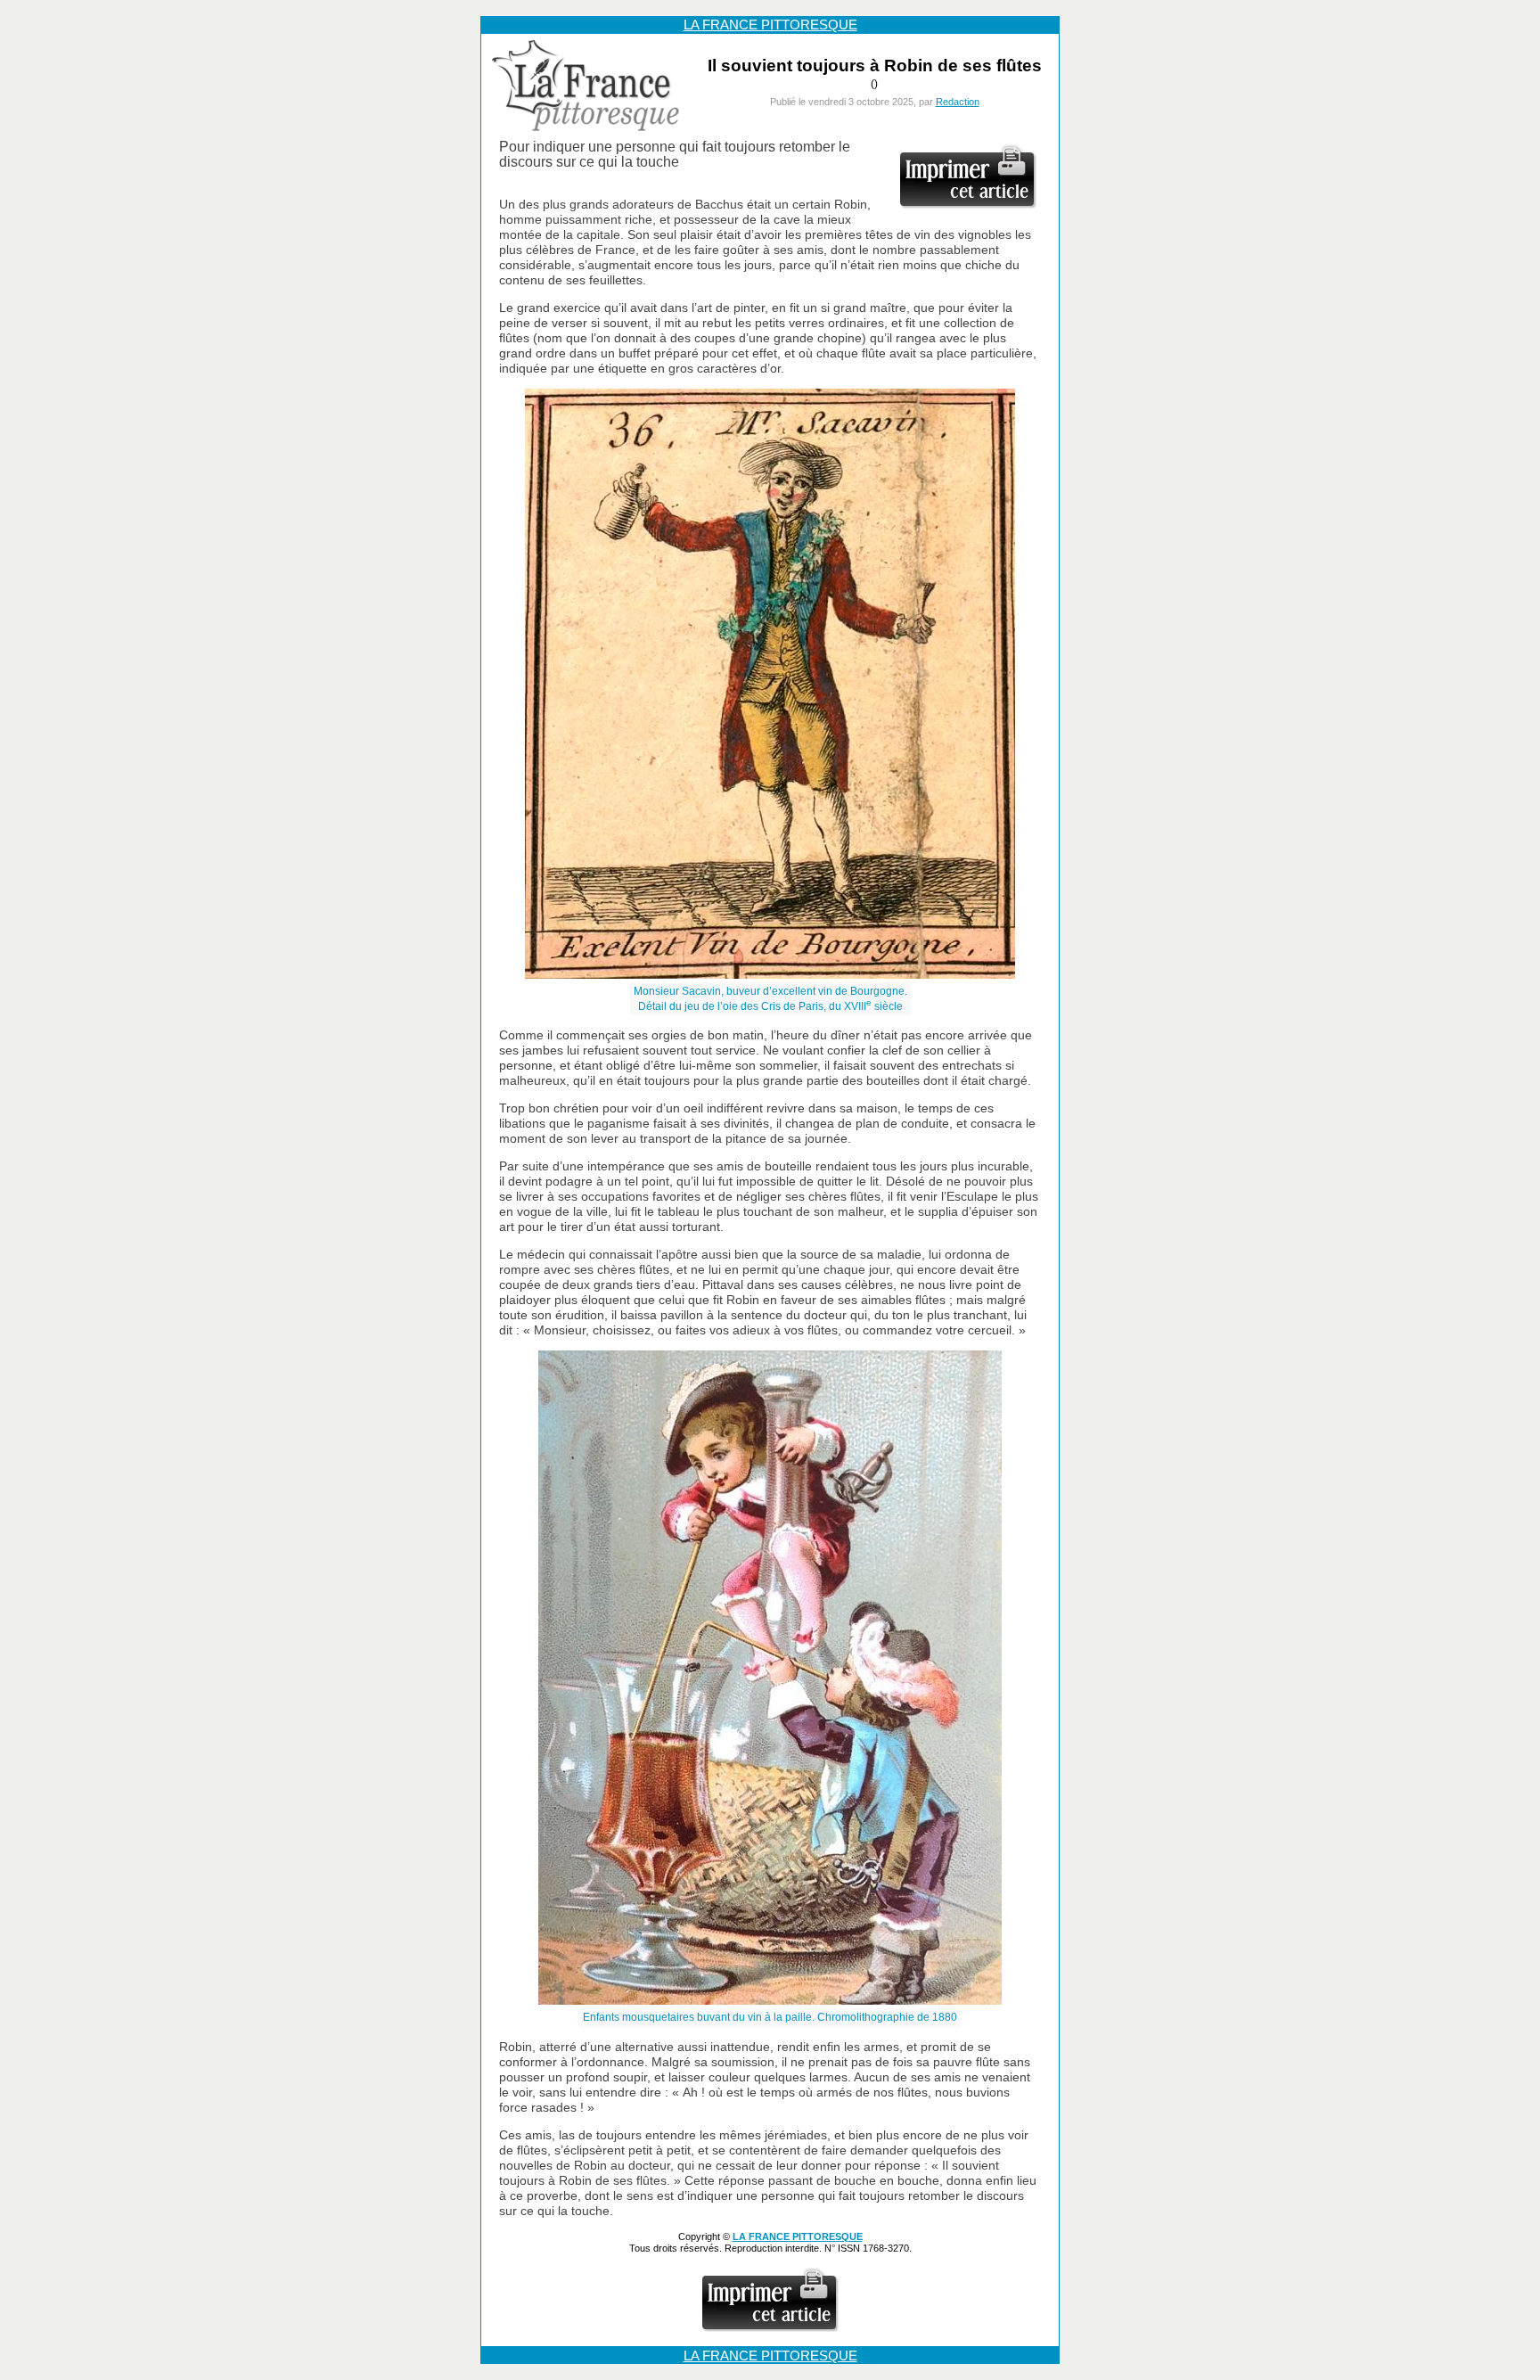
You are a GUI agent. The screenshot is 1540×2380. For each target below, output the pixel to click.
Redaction (958, 102)
